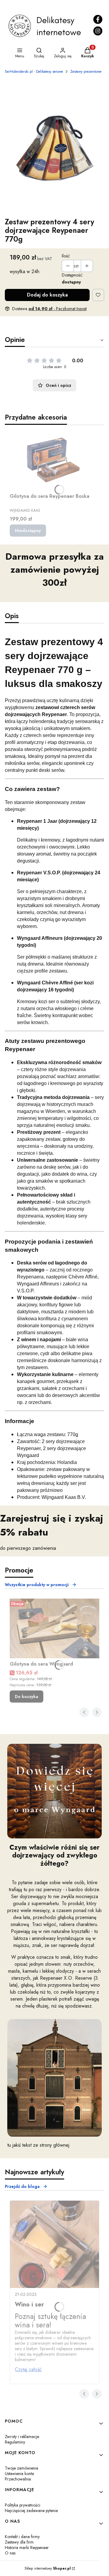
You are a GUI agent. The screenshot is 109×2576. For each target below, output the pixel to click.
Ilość (66, 256)
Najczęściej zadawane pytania (31, 2511)
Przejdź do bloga (22, 2186)
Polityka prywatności (23, 2505)
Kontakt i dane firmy (22, 2537)
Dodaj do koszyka (47, 295)
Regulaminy (15, 2442)
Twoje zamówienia (21, 2468)
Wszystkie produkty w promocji (37, 1585)
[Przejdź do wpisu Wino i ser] (54, 2244)
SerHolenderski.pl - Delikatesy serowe (34, 72)
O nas (10, 2553)
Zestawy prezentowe (86, 72)
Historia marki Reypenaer (27, 2548)
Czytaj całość (28, 2369)
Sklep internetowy (48, 2568)
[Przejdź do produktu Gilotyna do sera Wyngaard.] (54, 1628)
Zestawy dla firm (19, 2542)
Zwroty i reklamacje (22, 2437)
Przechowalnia (18, 2479)
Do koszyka (26, 1697)
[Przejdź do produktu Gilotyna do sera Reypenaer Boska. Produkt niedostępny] (54, 460)
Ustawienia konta (19, 2474)
